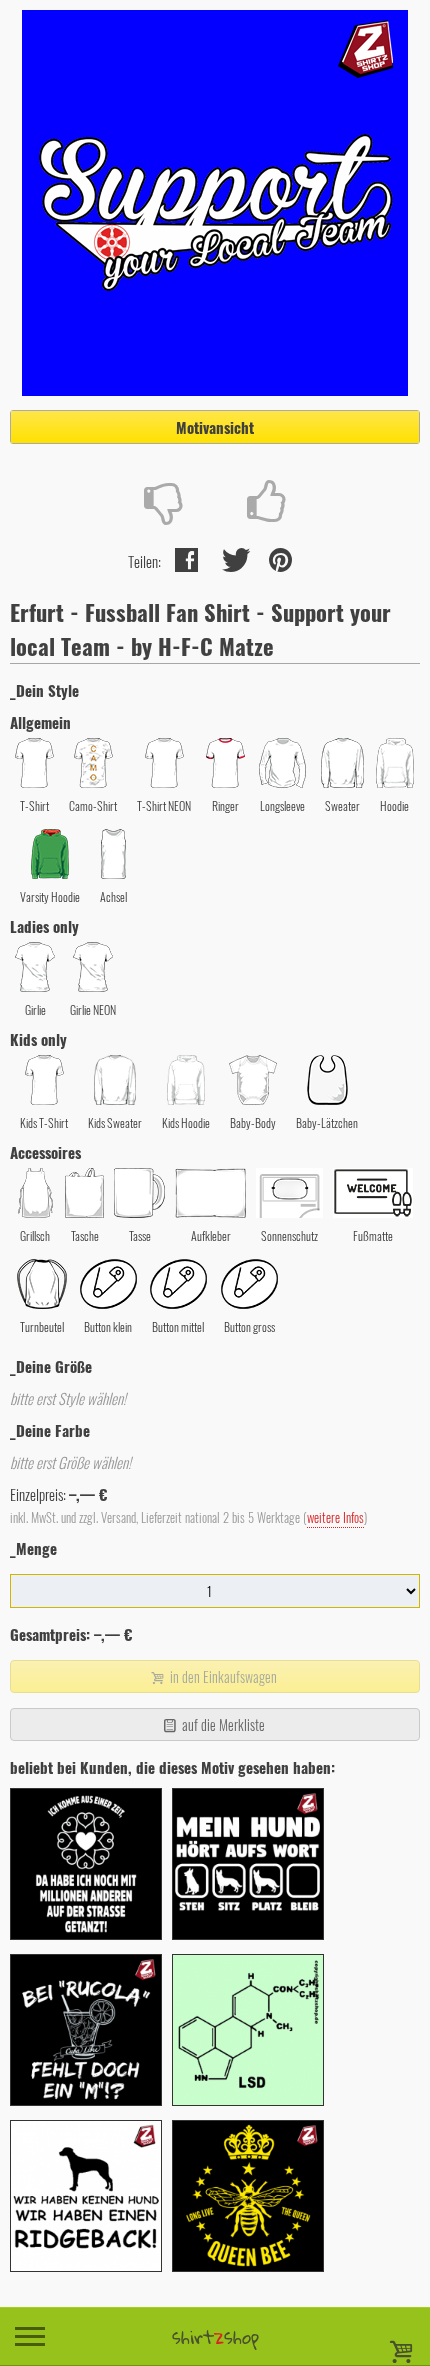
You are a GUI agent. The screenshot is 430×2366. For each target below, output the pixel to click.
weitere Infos (335, 1517)
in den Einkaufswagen (222, 1676)
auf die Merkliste (222, 1724)
